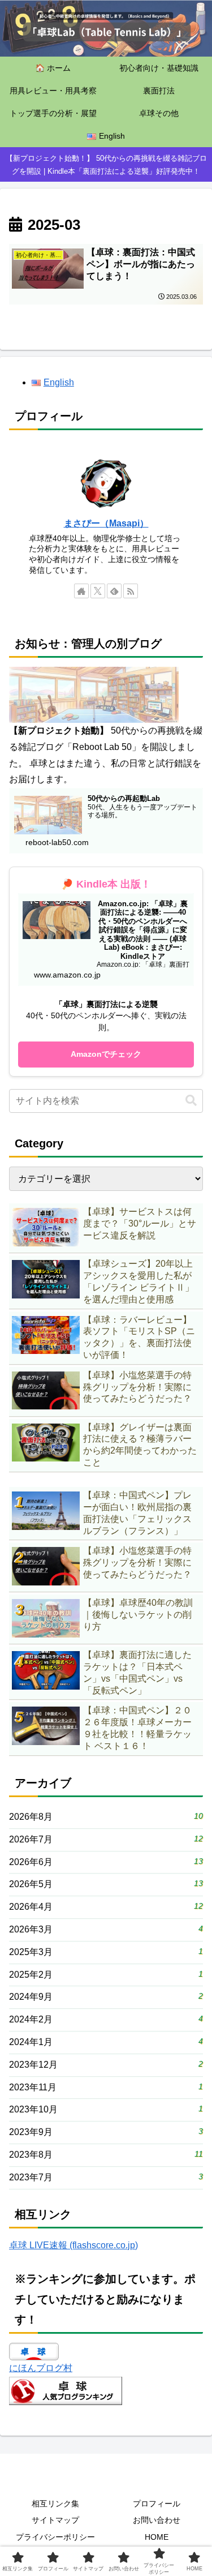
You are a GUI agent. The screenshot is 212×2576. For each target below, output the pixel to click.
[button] (191, 1101)
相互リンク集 (55, 2504)
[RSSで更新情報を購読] (131, 591)
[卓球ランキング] (66, 2390)
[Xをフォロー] (98, 591)
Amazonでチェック (106, 1054)
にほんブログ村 (41, 2368)
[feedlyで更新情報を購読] (114, 591)
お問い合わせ (157, 2520)
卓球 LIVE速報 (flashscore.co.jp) (73, 2245)
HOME (157, 2537)
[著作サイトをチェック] (81, 591)
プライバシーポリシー (55, 2537)
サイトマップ (55, 2520)
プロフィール (157, 2504)
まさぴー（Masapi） (106, 523)
